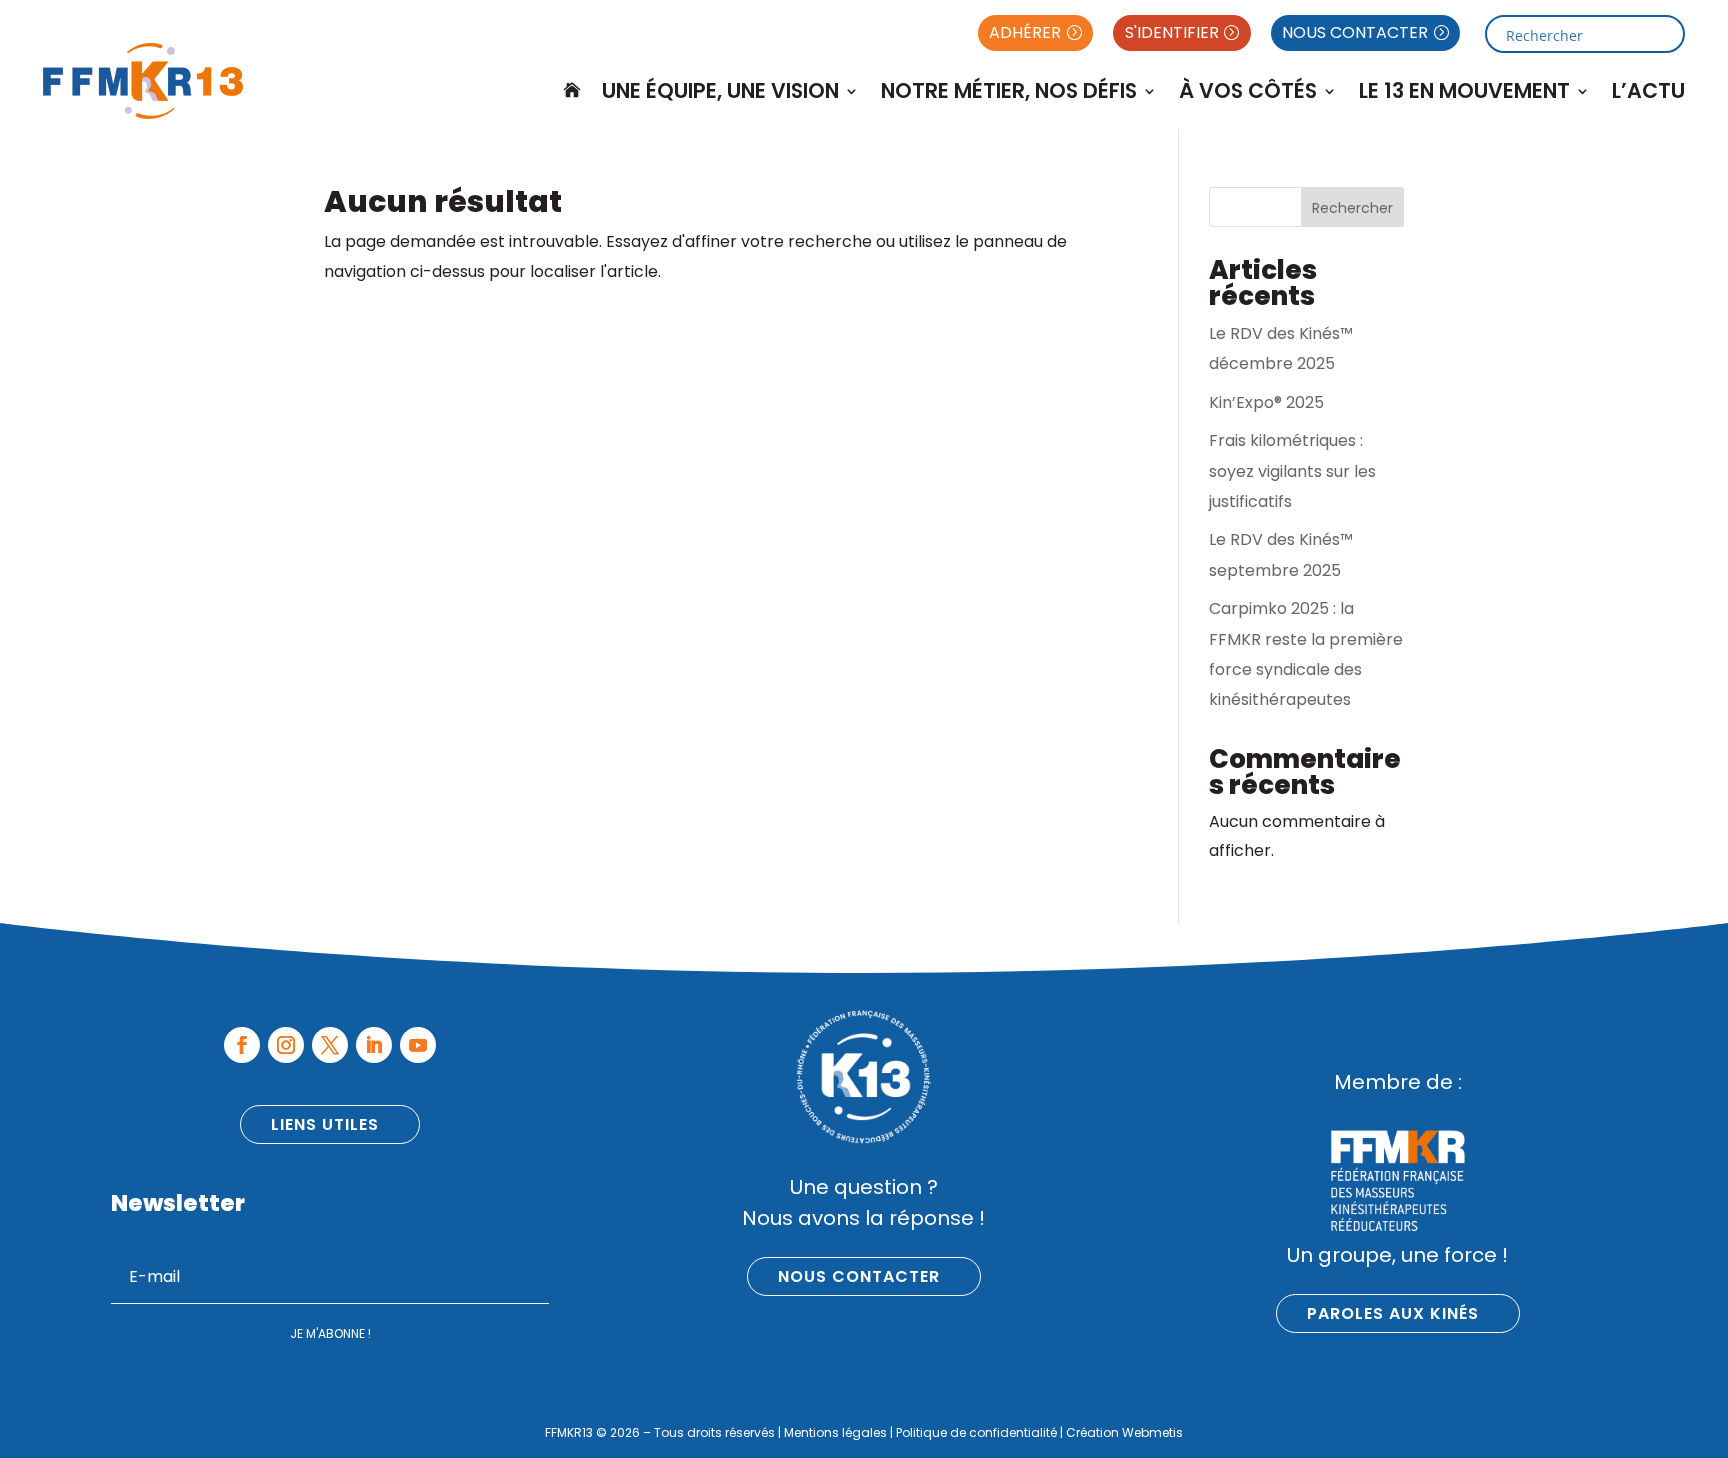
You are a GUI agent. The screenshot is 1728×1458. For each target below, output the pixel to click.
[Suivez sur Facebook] (242, 1045)
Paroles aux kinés (1393, 1313)
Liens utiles (325, 1124)
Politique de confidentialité (976, 1432)
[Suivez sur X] (330, 1045)
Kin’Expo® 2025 (1266, 402)
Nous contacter (859, 1276)
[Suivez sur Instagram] (286, 1045)
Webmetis (1152, 1432)
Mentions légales (835, 1432)
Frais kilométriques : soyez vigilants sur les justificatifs (1292, 471)
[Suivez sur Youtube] (418, 1045)
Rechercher (1352, 208)
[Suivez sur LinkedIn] (374, 1045)
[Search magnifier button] (1666, 34)
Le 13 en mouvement (1464, 90)
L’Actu (1648, 90)
